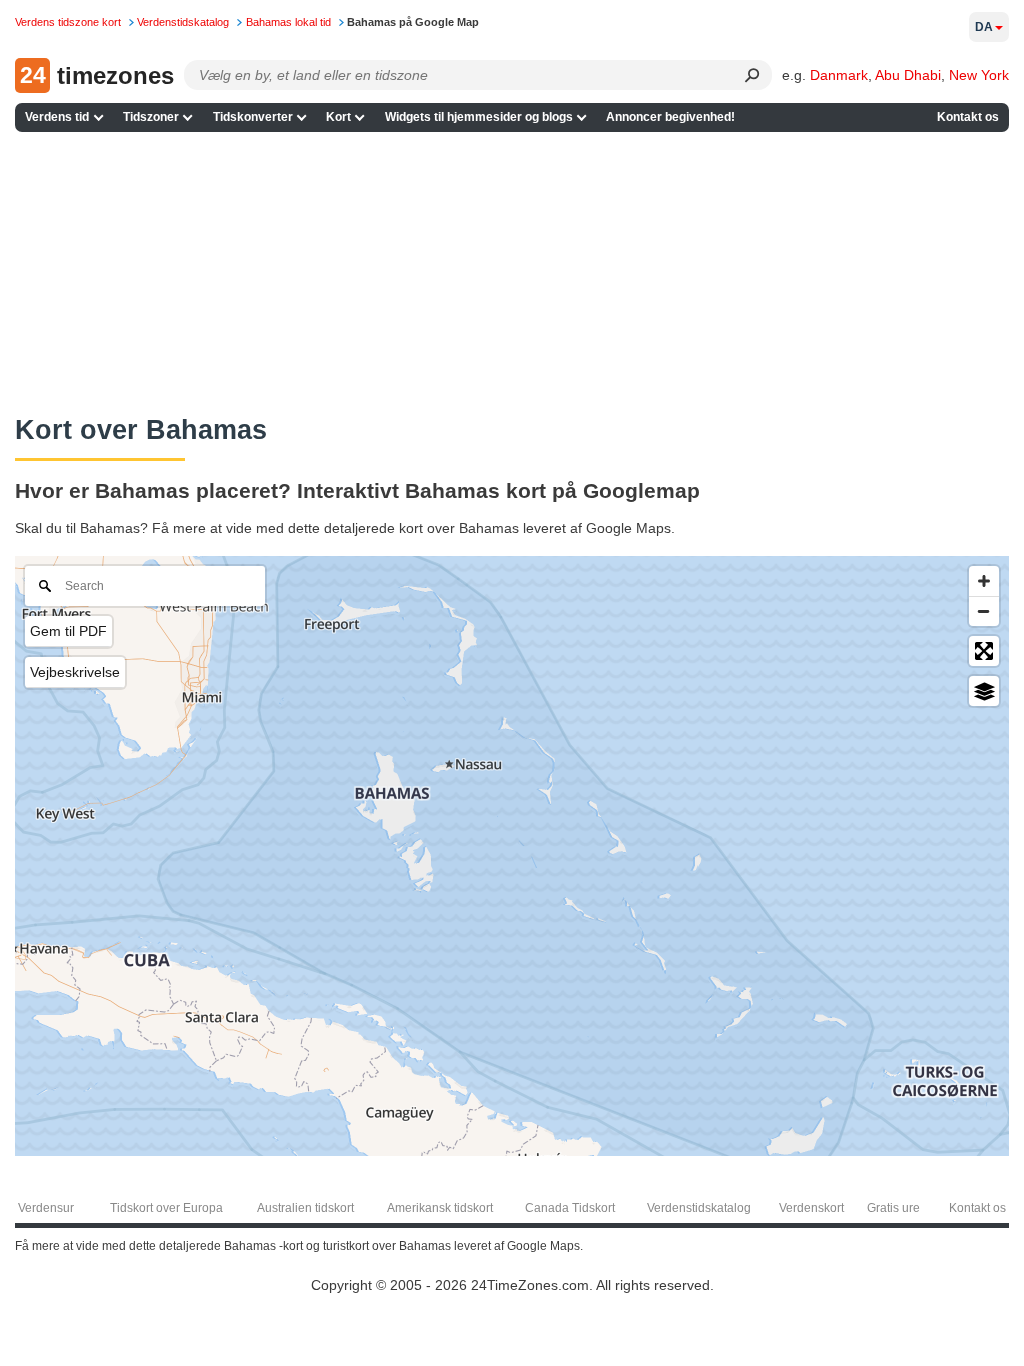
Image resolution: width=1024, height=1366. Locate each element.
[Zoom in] (984, 581)
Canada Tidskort (570, 1208)
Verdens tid (57, 117)
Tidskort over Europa (166, 1208)
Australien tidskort (305, 1208)
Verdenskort (811, 1208)
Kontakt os (968, 117)
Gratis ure (893, 1208)
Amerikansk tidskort (440, 1208)
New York (979, 75)
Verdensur (46, 1208)
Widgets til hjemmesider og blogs (479, 117)
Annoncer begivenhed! (670, 117)
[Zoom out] (984, 611)
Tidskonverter (253, 117)
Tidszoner (151, 117)
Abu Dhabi (908, 75)
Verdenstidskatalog (699, 1208)
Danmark (839, 75)
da (984, 27)
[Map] (512, 856)
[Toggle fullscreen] (984, 651)
